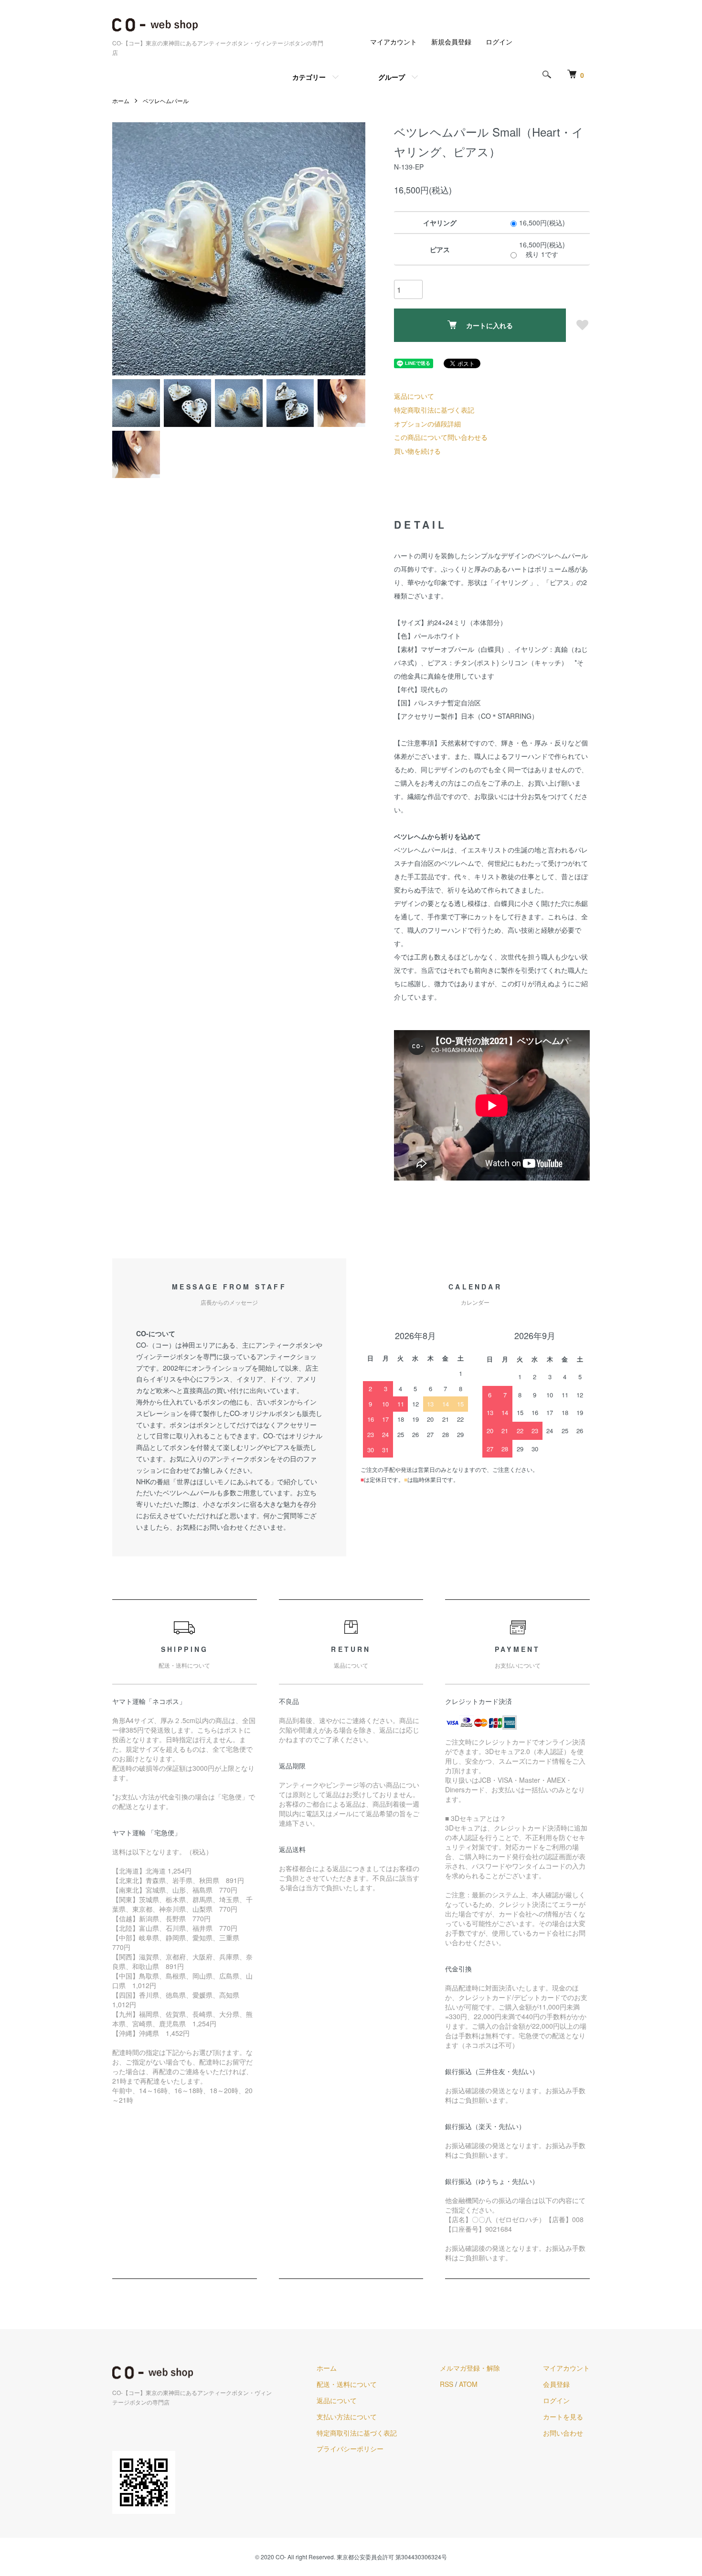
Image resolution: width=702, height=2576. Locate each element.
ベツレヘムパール (166, 101)
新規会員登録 (451, 42)
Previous (127, 249)
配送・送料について (347, 2384)
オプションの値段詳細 (427, 424)
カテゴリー (309, 77)
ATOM (468, 2384)
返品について (414, 396)
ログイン (499, 42)
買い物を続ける (417, 451)
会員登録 (556, 2384)
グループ (392, 77)
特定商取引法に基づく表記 (434, 410)
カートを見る (563, 2416)
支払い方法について (347, 2416)
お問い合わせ (563, 2433)
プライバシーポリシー (350, 2448)
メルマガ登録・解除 (470, 2368)
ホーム (121, 101)
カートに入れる (489, 325)
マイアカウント (394, 42)
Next (351, 249)
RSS (447, 2384)
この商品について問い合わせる (441, 437)
